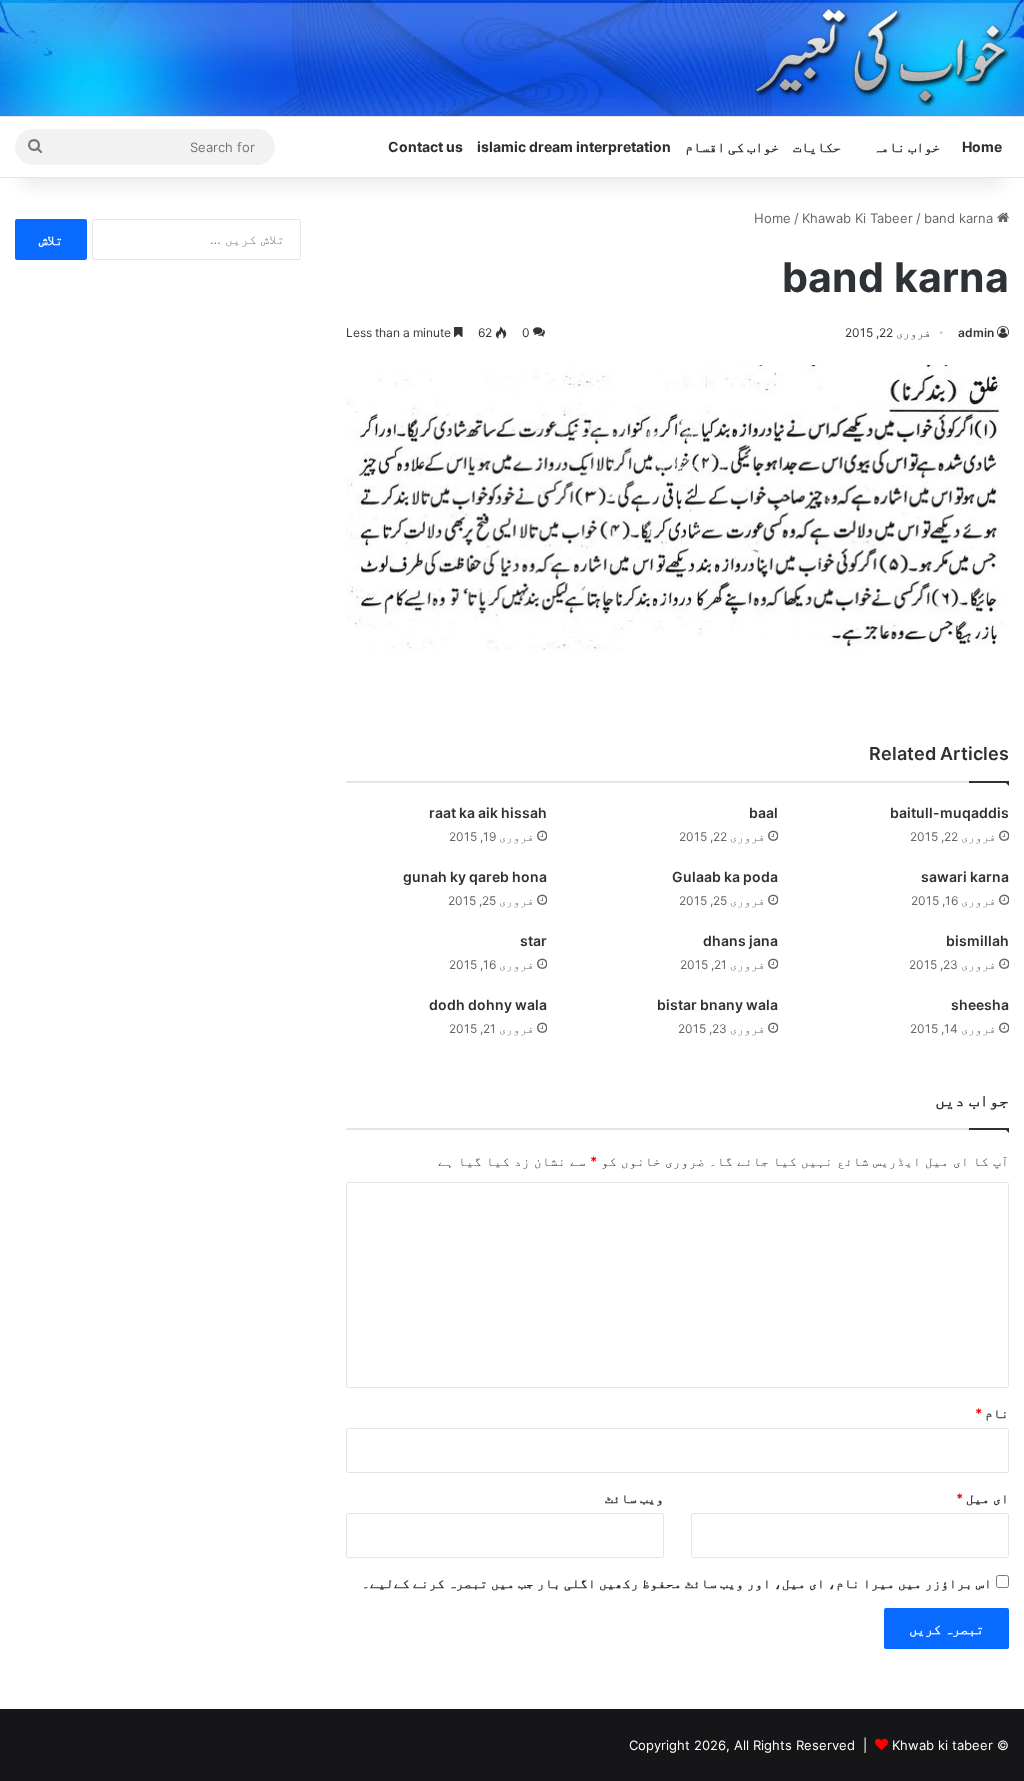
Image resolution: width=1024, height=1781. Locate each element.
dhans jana (740, 940)
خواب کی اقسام (732, 146)
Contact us (425, 146)
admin (976, 332)
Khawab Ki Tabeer (857, 218)
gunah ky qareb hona (475, 876)
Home (982, 146)
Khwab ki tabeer (942, 1745)
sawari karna (965, 876)
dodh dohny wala (488, 1004)
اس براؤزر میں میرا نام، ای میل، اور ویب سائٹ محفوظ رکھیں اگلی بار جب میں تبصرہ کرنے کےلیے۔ (677, 1583)
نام (992, 1413)
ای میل (982, 1498)
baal (763, 812)
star (533, 940)
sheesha (980, 1004)
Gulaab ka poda (725, 876)
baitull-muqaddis (949, 812)
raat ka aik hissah (488, 812)
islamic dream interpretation (574, 146)
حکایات (817, 146)
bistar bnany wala (717, 1004)
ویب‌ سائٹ (634, 1498)
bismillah (977, 940)
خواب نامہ (906, 146)
